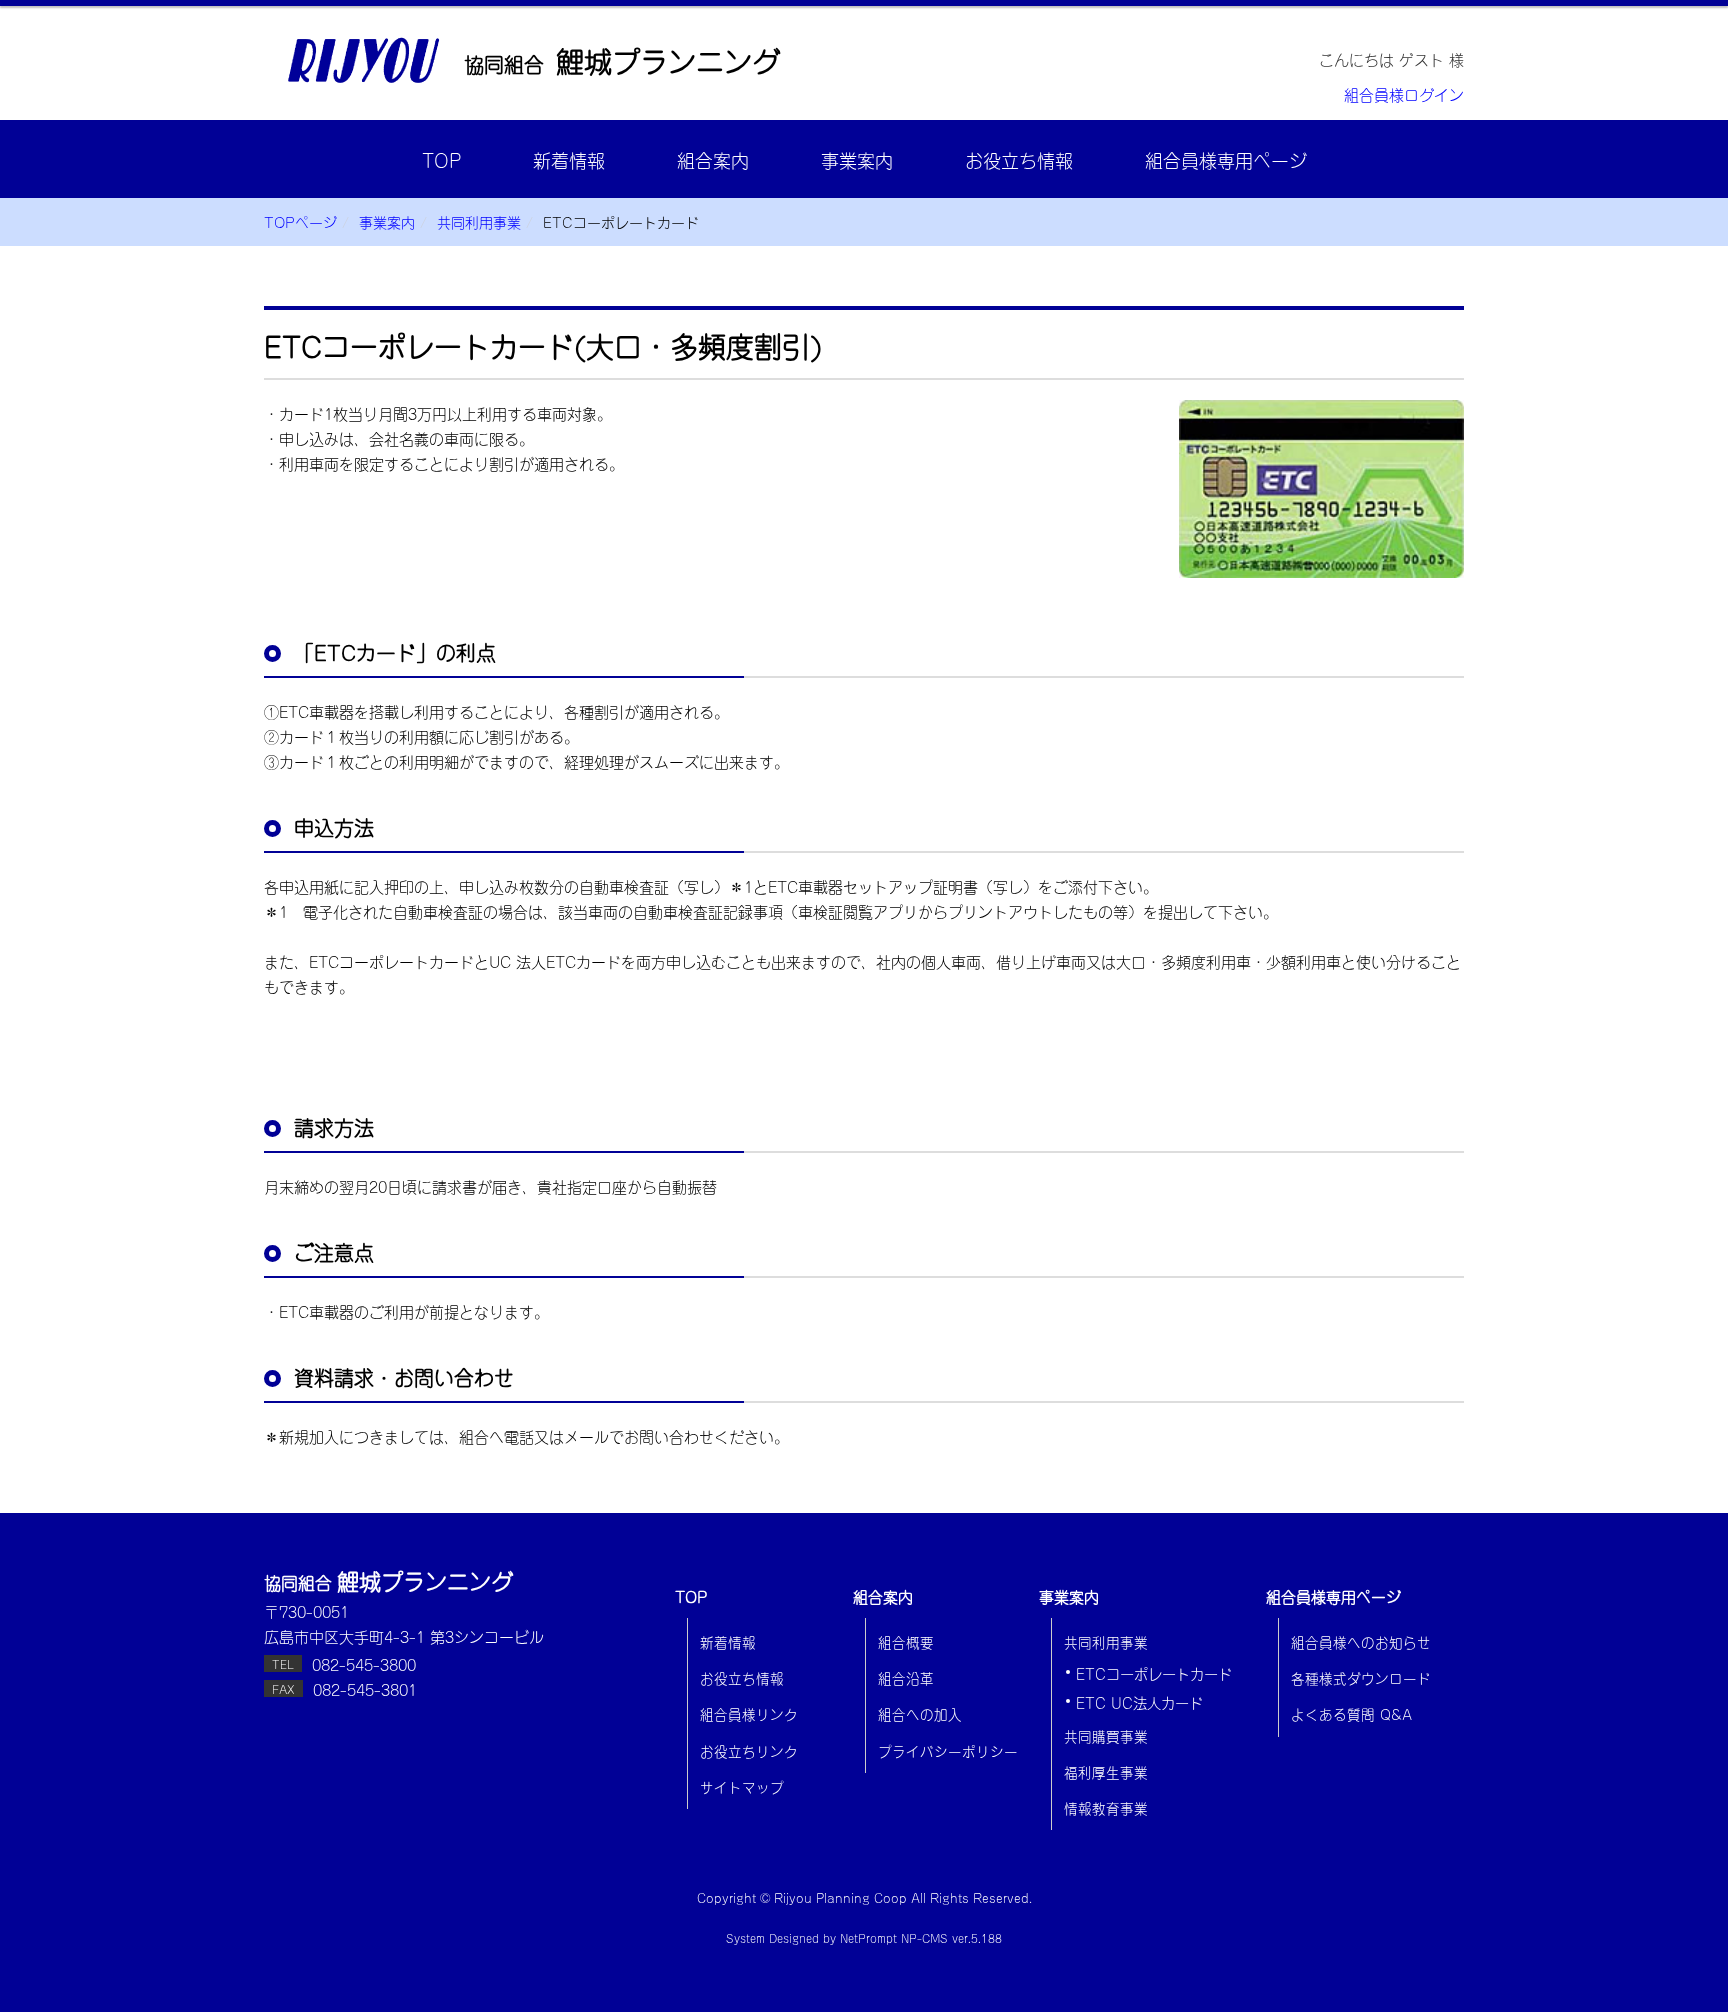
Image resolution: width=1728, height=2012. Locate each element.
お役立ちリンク (749, 1750)
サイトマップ (742, 1786)
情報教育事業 (1106, 1807)
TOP (441, 159)
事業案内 (857, 159)
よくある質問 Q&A (1351, 1713)
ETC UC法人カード (1139, 1702)
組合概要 (906, 1641)
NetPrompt (868, 1937)
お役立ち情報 (1019, 159)
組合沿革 (906, 1677)
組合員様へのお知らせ (1361, 1641)
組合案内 (713, 159)
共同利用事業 (479, 221)
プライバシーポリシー (948, 1750)
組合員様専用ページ (1226, 159)
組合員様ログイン (1404, 93)
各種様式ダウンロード (1361, 1677)
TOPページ (300, 221)
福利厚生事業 (1106, 1771)
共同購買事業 (1106, 1735)
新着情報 (569, 159)
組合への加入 (920, 1713)
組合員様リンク (749, 1713)
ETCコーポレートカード (1154, 1673)
